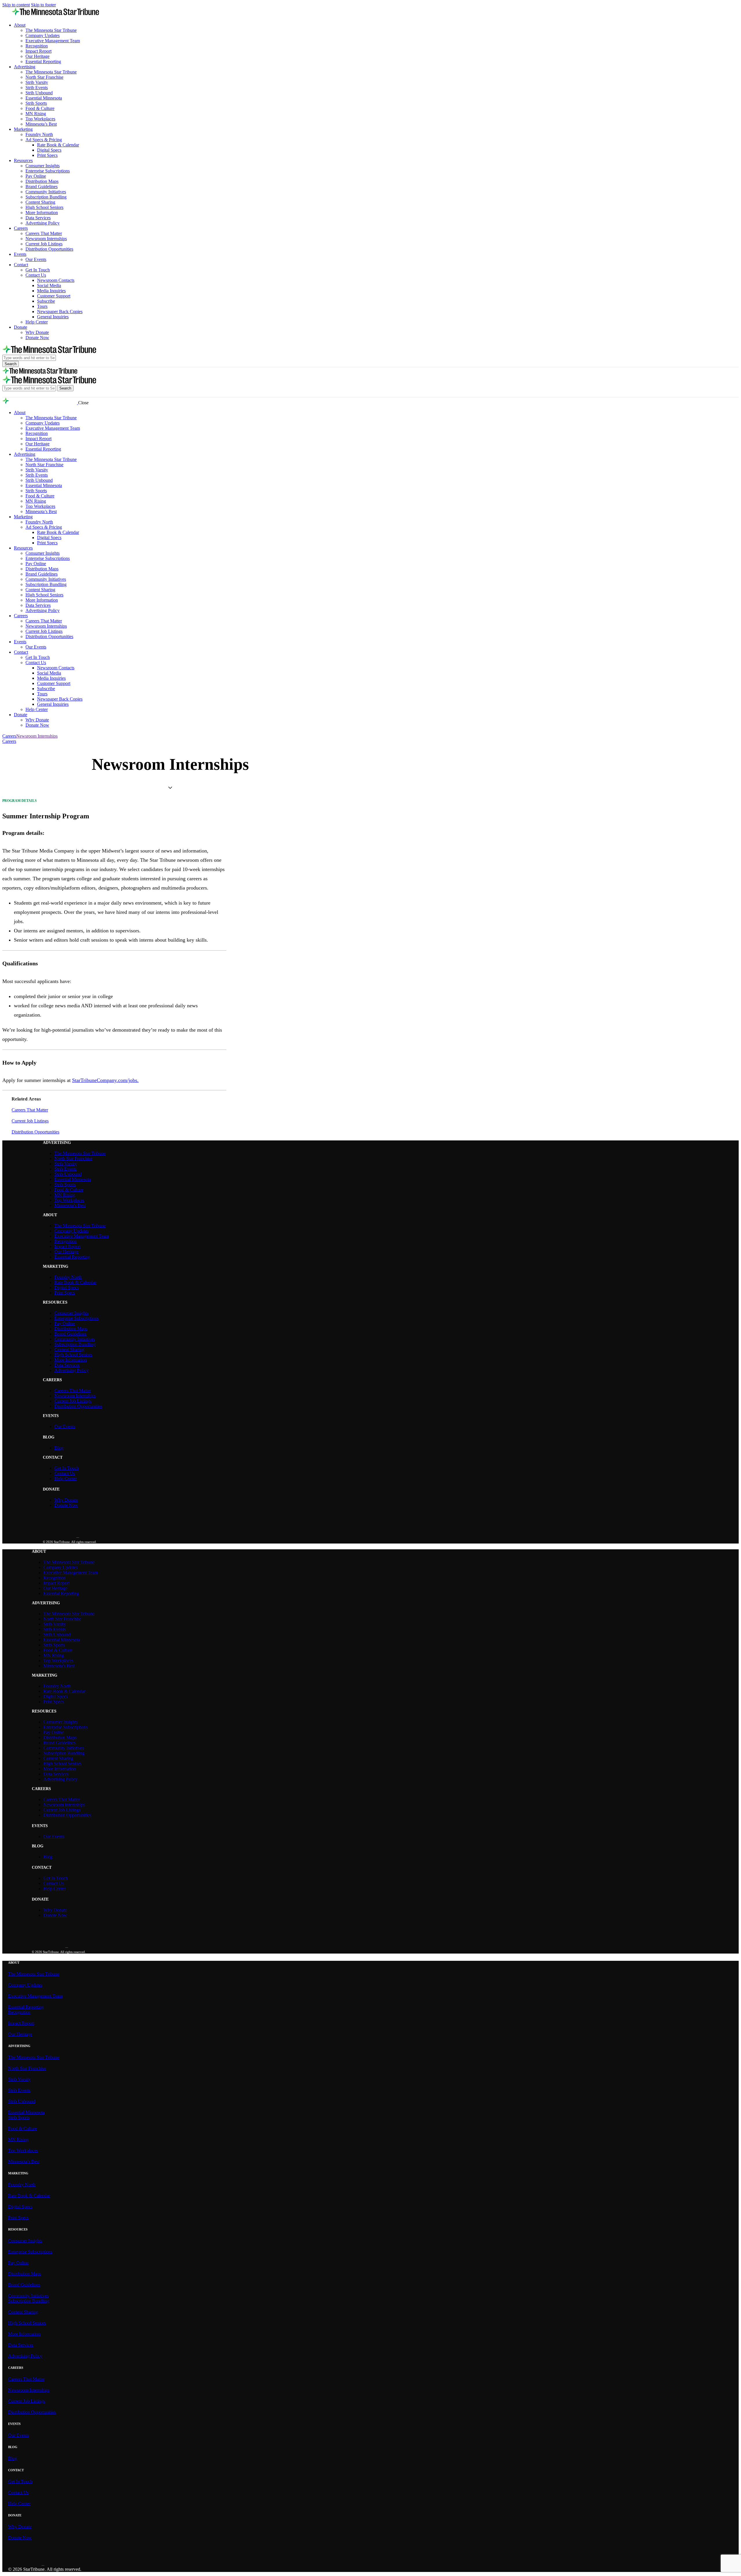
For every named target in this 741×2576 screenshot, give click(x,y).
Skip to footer (43, 5)
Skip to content (16, 5)
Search (11, 364)
